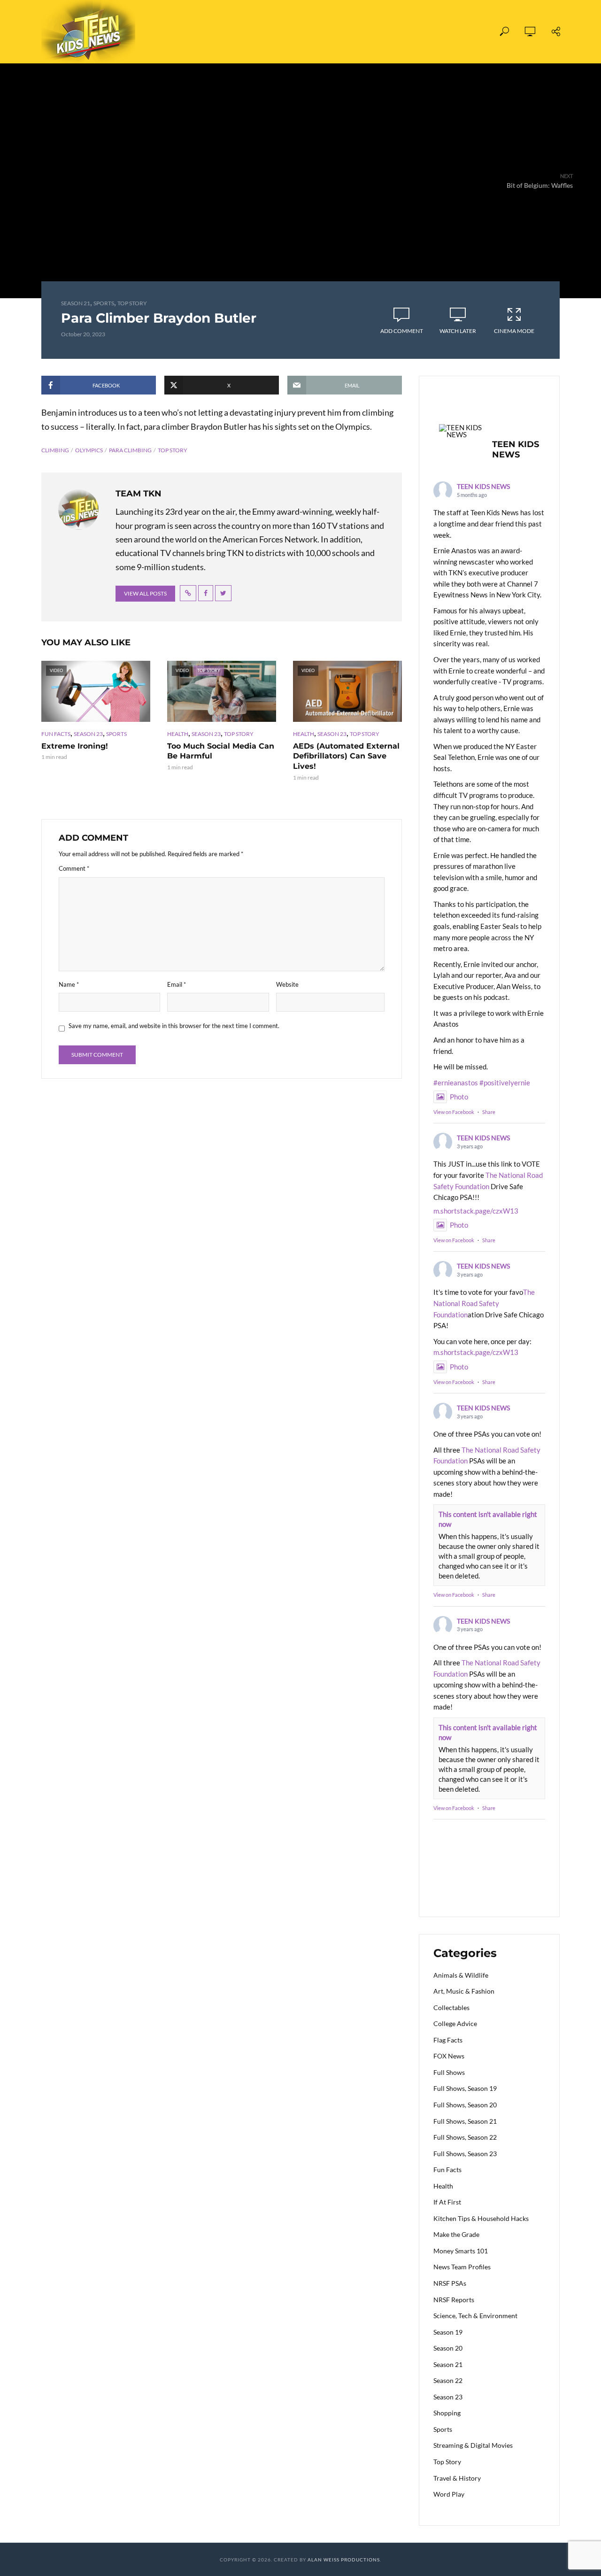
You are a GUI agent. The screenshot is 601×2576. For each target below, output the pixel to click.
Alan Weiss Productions (344, 2560)
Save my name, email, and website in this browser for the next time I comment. (174, 1026)
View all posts (145, 593)
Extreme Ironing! (75, 746)
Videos (249, 32)
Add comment (402, 331)
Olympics (89, 450)
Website (287, 984)
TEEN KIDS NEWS (483, 486)
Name (69, 984)
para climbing (130, 450)
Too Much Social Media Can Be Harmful (221, 751)
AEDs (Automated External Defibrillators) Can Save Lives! (346, 756)
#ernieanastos (456, 1083)
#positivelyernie (505, 1083)
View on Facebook (454, 1112)
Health (178, 734)
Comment (74, 868)
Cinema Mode (514, 331)
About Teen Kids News (323, 32)
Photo (459, 1097)
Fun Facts (56, 734)
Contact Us (406, 32)
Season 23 (88, 734)
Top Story (132, 303)
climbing (55, 450)
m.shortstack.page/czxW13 (476, 1211)
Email (177, 984)
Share (489, 1112)
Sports (104, 303)
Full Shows (197, 32)
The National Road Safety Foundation (484, 1303)
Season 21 (76, 303)
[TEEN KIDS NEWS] (462, 431)
